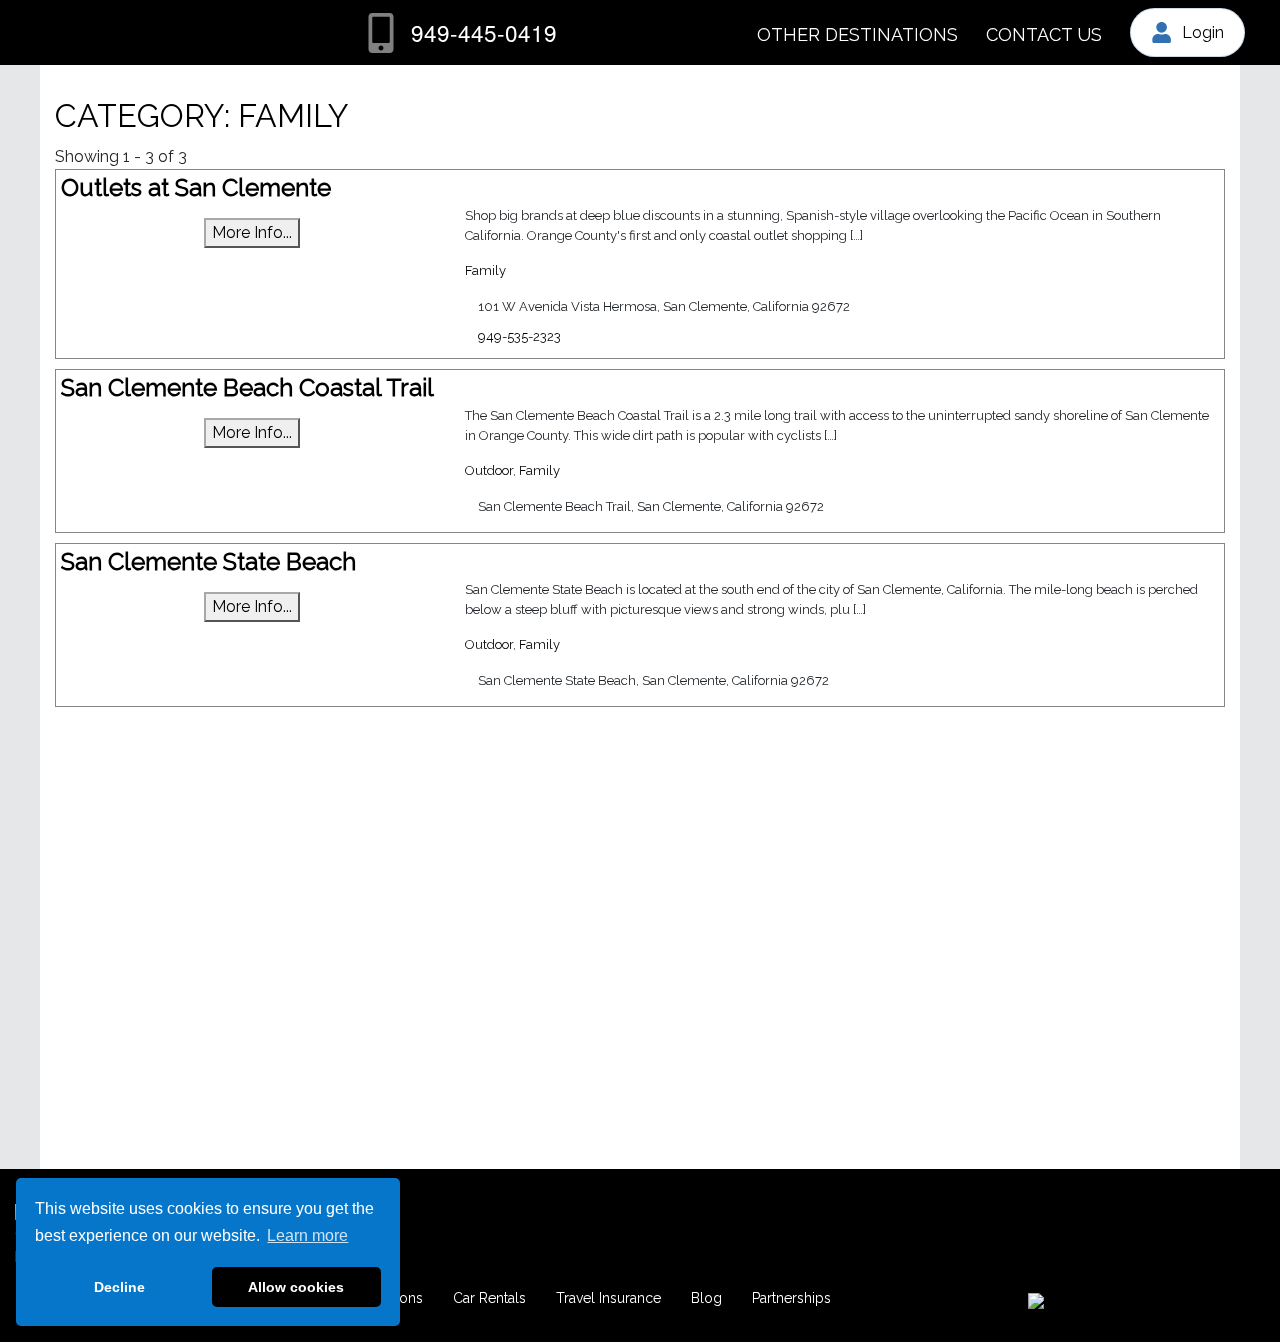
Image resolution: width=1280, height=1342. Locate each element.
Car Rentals (489, 1298)
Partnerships (791, 1298)
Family (485, 270)
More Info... (252, 232)
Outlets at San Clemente (196, 187)
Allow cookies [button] (296, 1287)
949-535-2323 (519, 336)
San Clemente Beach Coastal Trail (247, 387)
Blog (706, 1298)
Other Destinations (857, 34)
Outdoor (489, 470)
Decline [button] (119, 1287)
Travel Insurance (608, 1298)
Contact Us (1044, 34)
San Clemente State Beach (208, 561)
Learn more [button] (307, 1235)
